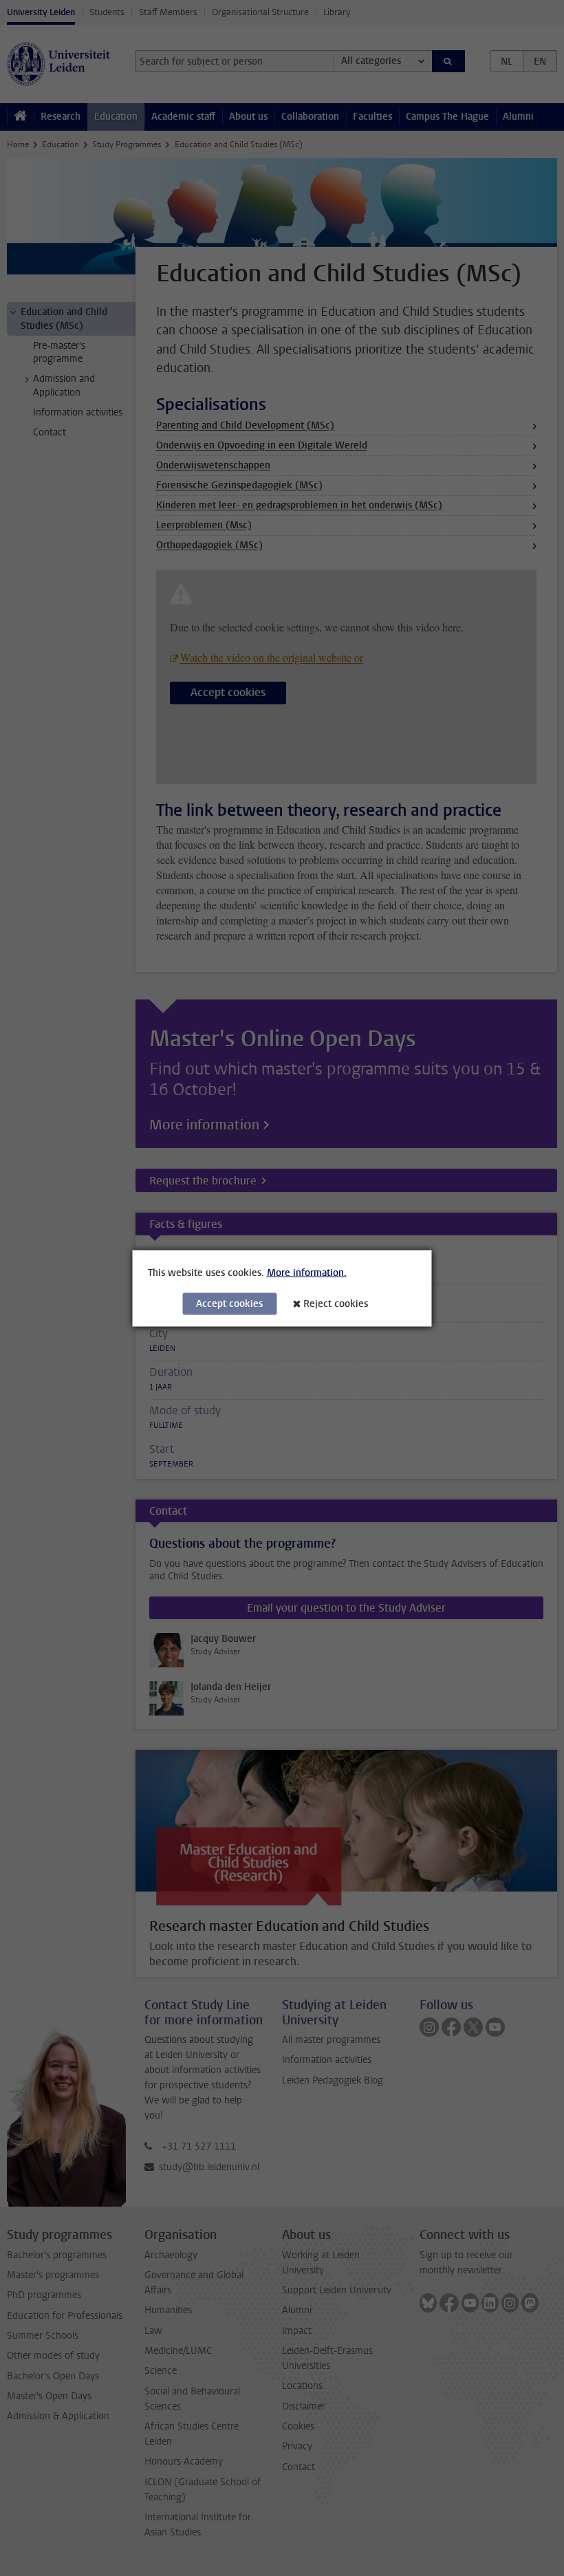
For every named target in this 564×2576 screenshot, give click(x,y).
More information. (307, 1272)
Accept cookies (229, 1303)
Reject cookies (336, 1303)
